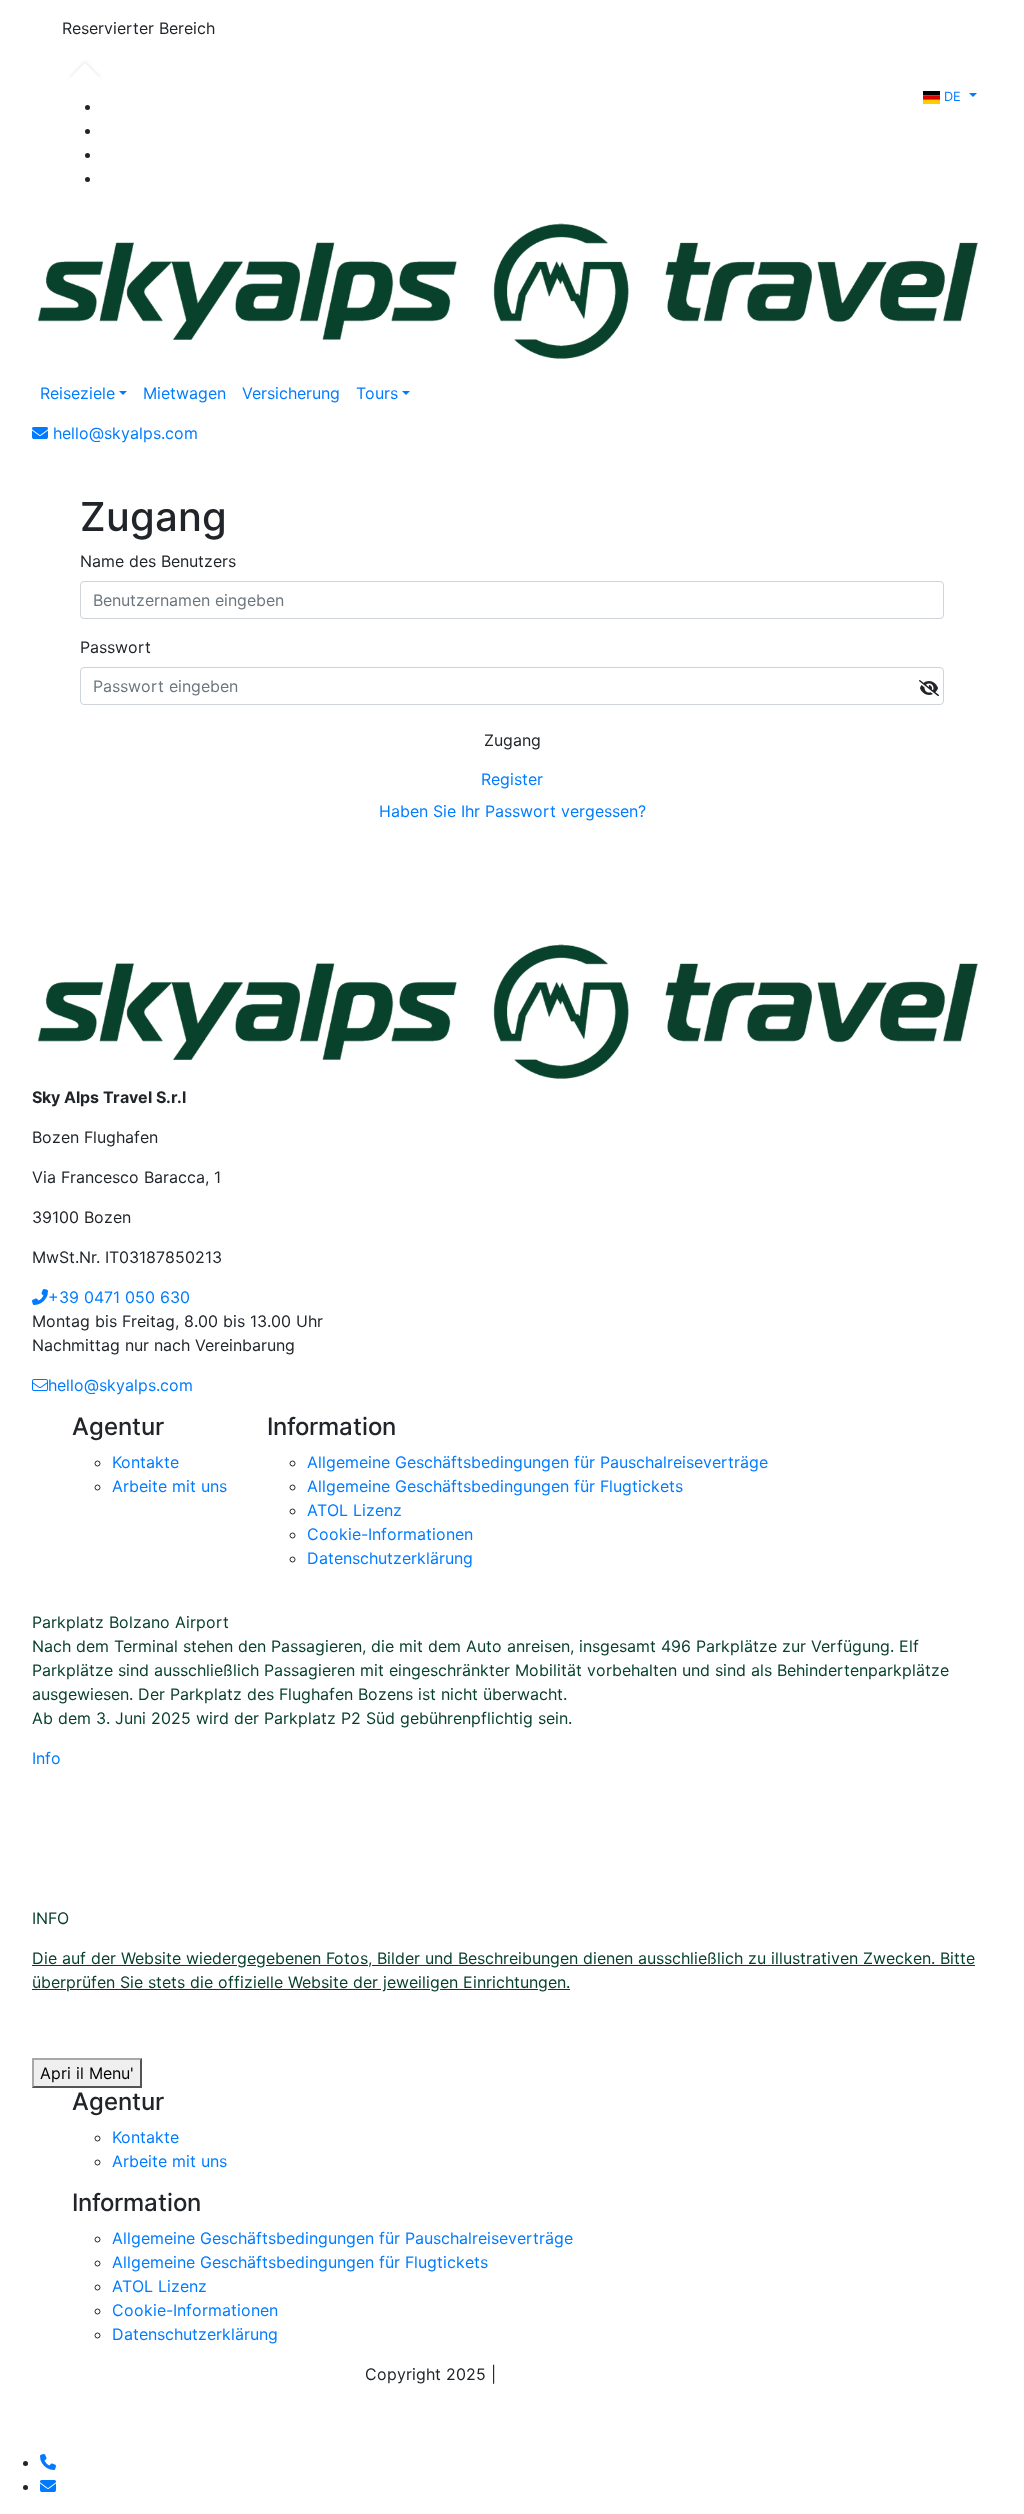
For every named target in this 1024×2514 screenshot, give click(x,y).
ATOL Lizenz (354, 1510)
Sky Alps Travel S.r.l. (580, 2374)
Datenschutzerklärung (390, 1558)
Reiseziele (77, 393)
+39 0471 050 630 (119, 1297)
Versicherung (291, 393)
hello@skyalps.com (120, 1385)
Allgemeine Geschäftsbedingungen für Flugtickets (495, 1486)
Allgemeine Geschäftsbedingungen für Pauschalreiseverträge (537, 1462)
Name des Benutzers (158, 561)
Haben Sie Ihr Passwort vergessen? (512, 811)
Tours (377, 393)
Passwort (115, 647)
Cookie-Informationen (390, 1534)
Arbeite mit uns (169, 1486)
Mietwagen (184, 393)
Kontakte (145, 1462)
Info (46, 1758)
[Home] (512, 284)
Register (512, 779)
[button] (950, 95)
